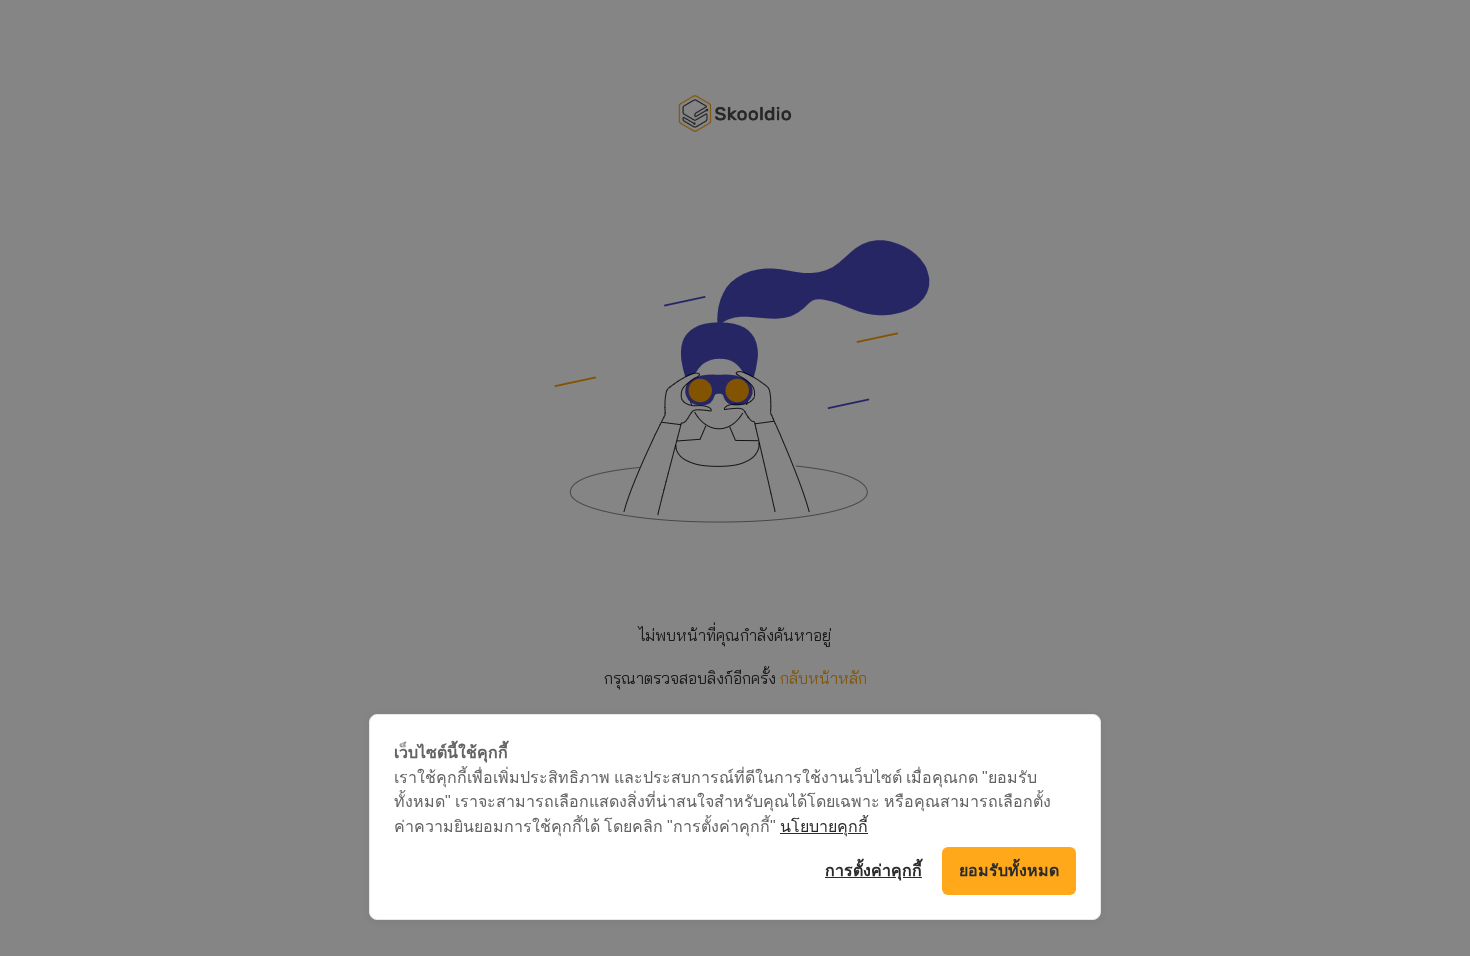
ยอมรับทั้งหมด (1009, 870)
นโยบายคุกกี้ (824, 826)
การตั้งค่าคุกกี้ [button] (873, 870)
